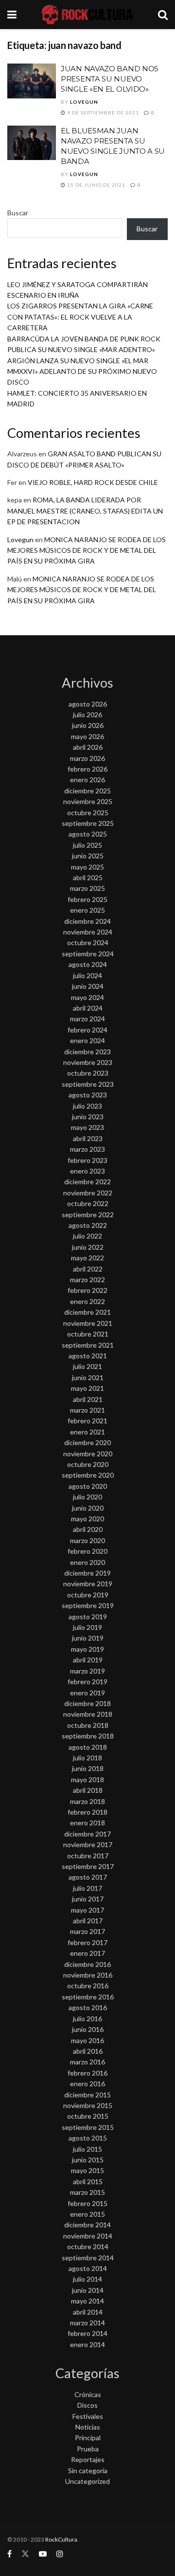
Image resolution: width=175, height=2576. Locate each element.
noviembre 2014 (88, 2236)
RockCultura (61, 2539)
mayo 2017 (87, 1910)
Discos (87, 2405)
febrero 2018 (87, 1812)
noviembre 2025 (88, 801)
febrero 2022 (87, 1290)
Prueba (88, 2449)
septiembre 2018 (88, 1736)
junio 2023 (88, 1117)
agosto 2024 (88, 964)
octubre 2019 (88, 1595)
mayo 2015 (87, 2170)
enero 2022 (87, 1301)
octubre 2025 (88, 813)
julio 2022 (87, 1236)
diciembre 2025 (87, 791)
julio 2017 (87, 1888)
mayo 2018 (87, 1779)
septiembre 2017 (88, 1866)
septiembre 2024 (88, 954)
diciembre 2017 (87, 1834)
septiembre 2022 (88, 1215)
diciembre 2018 (87, 1703)
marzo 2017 (87, 1931)
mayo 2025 (87, 867)
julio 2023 (87, 1106)
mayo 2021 (87, 1388)
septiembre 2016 (88, 1997)
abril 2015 (88, 2182)
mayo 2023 (87, 1127)
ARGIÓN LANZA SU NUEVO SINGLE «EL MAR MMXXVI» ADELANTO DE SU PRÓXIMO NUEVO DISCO (82, 371)
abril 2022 (88, 1269)
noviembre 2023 (88, 1062)
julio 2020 (87, 1497)
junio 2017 (88, 1899)
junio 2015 (88, 2160)
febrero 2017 (87, 1942)
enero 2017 (87, 1953)
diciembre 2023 (87, 1052)
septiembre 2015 (88, 2127)
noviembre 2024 (88, 932)
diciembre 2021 (87, 1312)
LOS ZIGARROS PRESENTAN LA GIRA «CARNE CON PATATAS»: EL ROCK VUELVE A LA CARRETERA (80, 317)
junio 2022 (88, 1247)
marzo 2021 (87, 1410)
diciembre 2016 (87, 1964)
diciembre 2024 (87, 921)
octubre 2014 (88, 2246)
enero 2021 (87, 1432)
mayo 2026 (87, 736)
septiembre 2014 (88, 2258)
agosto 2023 (88, 1095)
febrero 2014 (87, 2333)
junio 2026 (88, 725)
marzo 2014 (87, 2323)
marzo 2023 (87, 1149)
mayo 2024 (87, 997)
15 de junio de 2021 (96, 185)
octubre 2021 (88, 1334)
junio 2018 (88, 1768)
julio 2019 (87, 1627)
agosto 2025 (88, 834)
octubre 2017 (88, 1856)
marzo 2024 (87, 1019)
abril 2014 (88, 2312)
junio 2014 (88, 2290)
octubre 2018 (88, 1725)
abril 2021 (88, 1399)
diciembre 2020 (87, 1442)
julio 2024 (87, 975)
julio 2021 (87, 1366)
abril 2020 (88, 1529)
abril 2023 (88, 1138)
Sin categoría (88, 2471)
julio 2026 (87, 715)
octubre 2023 (88, 1073)
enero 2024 (87, 1040)
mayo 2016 (87, 2040)
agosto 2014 (88, 2268)
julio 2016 (87, 2019)
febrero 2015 (87, 2203)
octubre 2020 (88, 1464)
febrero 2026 (87, 769)
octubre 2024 (88, 942)
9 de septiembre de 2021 (102, 113)
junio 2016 (88, 2029)
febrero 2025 (87, 899)
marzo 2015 (87, 2192)
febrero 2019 (87, 1682)
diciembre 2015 (87, 2095)
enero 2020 (87, 1562)
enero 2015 (87, 2214)
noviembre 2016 (88, 1975)
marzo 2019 (87, 1671)
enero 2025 (87, 910)
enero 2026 (87, 780)
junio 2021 (88, 1377)
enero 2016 (87, 2084)
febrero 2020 (87, 1551)
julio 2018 (87, 1758)
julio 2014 (87, 2279)
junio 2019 (88, 1638)
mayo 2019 (87, 1649)
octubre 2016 (88, 1986)
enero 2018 (87, 1823)
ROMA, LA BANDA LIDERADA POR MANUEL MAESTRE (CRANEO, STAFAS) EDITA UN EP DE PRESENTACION (85, 511)
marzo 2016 (87, 2062)
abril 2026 (88, 747)
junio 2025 (88, 856)
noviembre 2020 (88, 1454)
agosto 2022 (88, 1225)
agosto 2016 (88, 2007)
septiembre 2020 (88, 1475)
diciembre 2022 (87, 1182)
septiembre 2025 (88, 823)
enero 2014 (87, 2344)
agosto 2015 (88, 2138)
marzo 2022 (87, 1280)
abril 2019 (88, 1660)
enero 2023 (87, 1171)
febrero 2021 (87, 1421)
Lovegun (84, 102)
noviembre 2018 (88, 1714)
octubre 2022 (88, 1203)
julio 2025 (87, 845)
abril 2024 (88, 1008)
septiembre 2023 (88, 1084)
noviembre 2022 (88, 1193)
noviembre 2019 (88, 1584)
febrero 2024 (87, 1030)
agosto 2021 (88, 1356)
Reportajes (88, 2459)
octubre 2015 (88, 2116)
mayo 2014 (87, 2301)
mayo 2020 (87, 1519)
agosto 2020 (88, 1486)
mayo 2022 (87, 1258)
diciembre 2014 (87, 2225)
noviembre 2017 (88, 1844)
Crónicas (88, 2394)
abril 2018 (88, 1790)
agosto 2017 (88, 1877)
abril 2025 (88, 877)
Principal (88, 2438)
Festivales (88, 2416)
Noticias (88, 2427)
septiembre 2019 (88, 1605)
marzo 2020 (87, 1540)
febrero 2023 (87, 1160)
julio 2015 (87, 2149)
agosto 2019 (88, 1617)
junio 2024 (88, 986)
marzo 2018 (87, 1801)
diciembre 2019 (87, 1573)
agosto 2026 (88, 704)
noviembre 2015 (88, 2105)
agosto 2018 (88, 1747)
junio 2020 (88, 1508)
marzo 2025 (87, 888)
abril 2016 (88, 2051)
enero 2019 (87, 1693)
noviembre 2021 (88, 1323)
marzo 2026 (87, 758)
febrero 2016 (87, 2073)
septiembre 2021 (88, 1345)
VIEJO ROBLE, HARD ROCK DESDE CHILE (93, 482)
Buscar (18, 213)
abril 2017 (88, 1921)
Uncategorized (87, 2481)
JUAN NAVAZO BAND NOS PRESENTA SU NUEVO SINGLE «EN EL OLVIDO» (110, 79)
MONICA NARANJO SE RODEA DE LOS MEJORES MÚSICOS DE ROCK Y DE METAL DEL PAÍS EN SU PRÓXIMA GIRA (87, 550)
